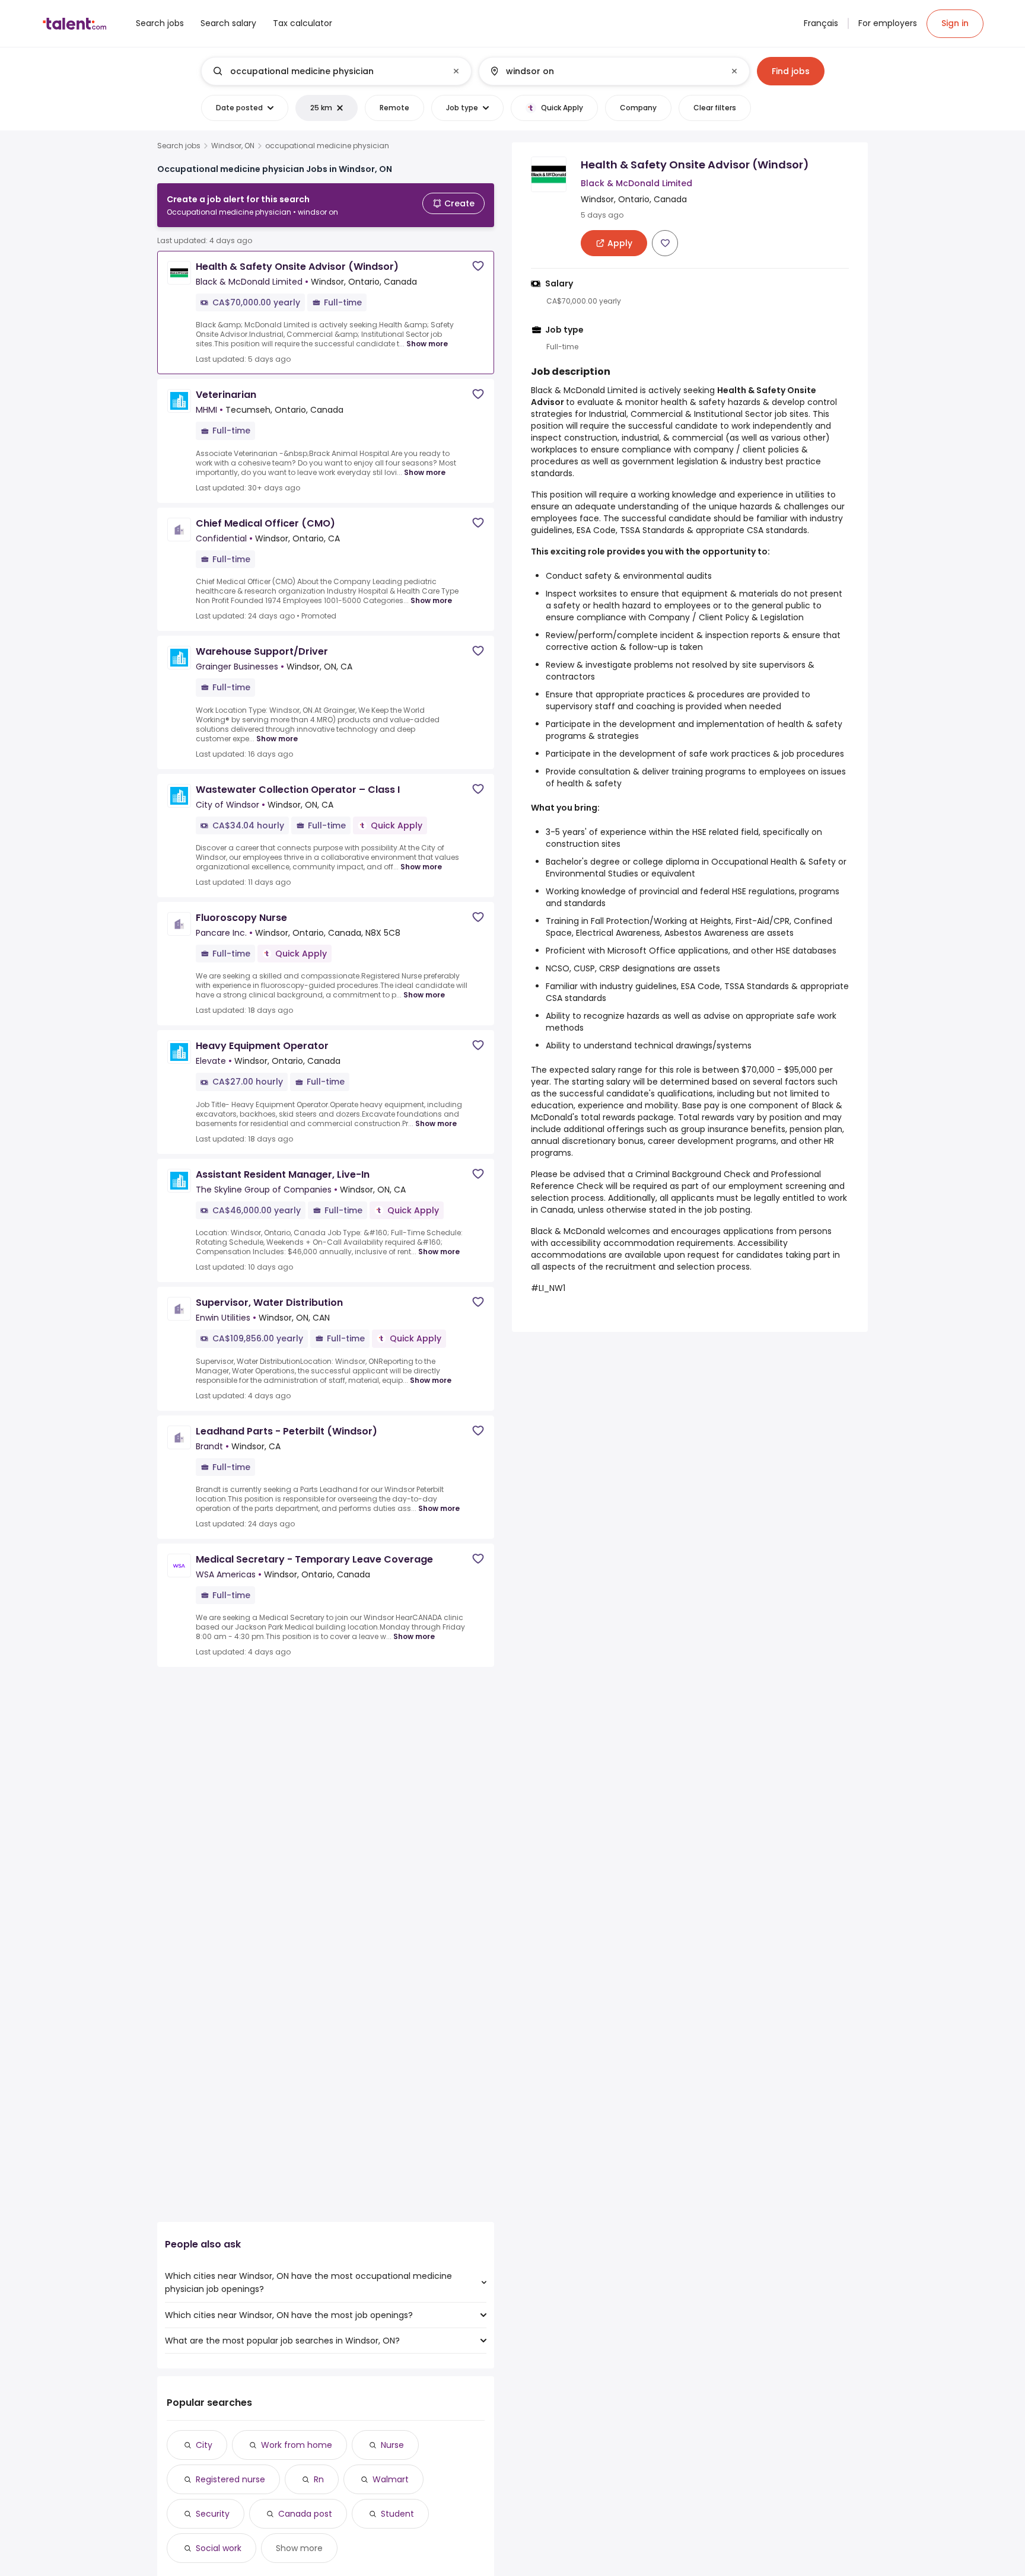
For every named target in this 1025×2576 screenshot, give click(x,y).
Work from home (297, 2445)
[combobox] (336, 71)
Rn (319, 2479)
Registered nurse (230, 2479)
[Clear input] (456, 71)
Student (397, 2514)
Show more (427, 344)
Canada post (305, 2514)
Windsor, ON (233, 146)
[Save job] (478, 266)
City (204, 2445)
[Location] (604, 71)
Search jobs (179, 146)
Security (213, 2514)
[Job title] (327, 71)
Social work (219, 2548)
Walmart (391, 2479)
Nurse (392, 2445)
